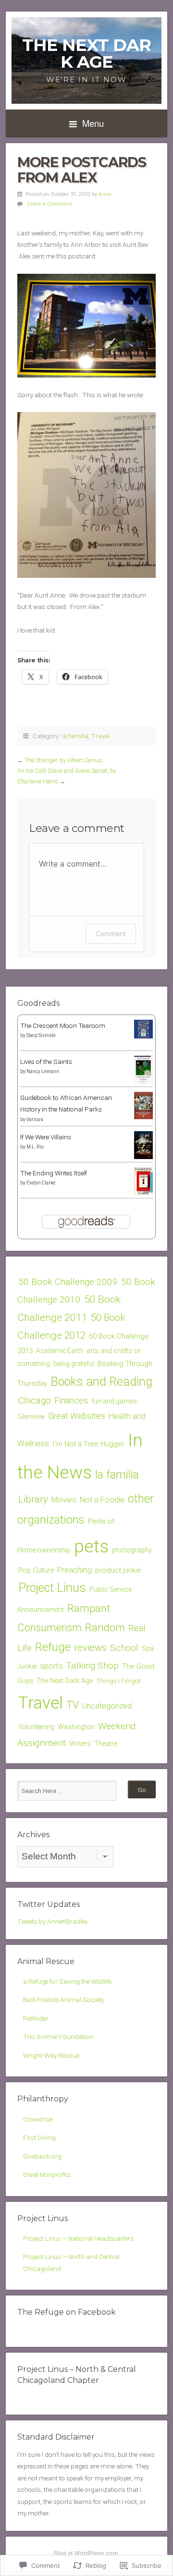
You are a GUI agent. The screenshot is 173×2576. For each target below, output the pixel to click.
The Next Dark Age (86, 53)
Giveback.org (42, 2156)
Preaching (74, 1570)
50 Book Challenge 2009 (68, 1282)
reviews (90, 1648)
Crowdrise (38, 2119)
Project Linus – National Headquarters (78, 2238)
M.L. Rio (35, 1147)
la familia (75, 736)
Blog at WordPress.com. (87, 2553)
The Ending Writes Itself (54, 1173)
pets (91, 1546)
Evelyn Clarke (41, 1183)
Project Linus (52, 1588)
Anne (105, 194)
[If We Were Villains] (143, 1157)
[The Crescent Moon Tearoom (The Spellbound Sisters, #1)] (143, 1036)
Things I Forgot (118, 1681)
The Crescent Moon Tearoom (63, 1026)
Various (35, 1119)
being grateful (74, 1364)
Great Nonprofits (47, 2174)
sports (51, 1666)
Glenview (32, 1416)
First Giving (39, 2137)
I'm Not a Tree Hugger (88, 1444)
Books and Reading (101, 1382)
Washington (76, 1727)
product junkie (118, 1570)
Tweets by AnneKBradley (52, 1921)
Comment (111, 934)
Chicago (35, 1400)
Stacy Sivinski (41, 1035)
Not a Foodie (102, 1500)
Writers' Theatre (93, 1744)
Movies (64, 1500)
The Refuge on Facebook (67, 2312)
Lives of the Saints (46, 1062)
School (124, 1648)
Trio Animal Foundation (58, 2037)
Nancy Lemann (43, 1071)
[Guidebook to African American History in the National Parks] (143, 1117)
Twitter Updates (49, 1904)
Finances (71, 1400)
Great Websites (77, 1416)
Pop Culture (36, 1570)
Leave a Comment (50, 204)
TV (73, 1705)
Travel (100, 736)
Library (33, 1499)
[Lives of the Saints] (143, 1083)
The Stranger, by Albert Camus (63, 760)
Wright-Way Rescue (51, 2055)
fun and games (114, 1401)
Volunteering (36, 1727)
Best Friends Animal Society (63, 2000)
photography (132, 1550)
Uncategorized (107, 1706)
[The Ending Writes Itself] (143, 1193)
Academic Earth (60, 1351)
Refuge (53, 1647)
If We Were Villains (46, 1137)
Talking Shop (93, 1666)
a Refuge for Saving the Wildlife (67, 1981)
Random (105, 1627)
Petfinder (36, 2018)
